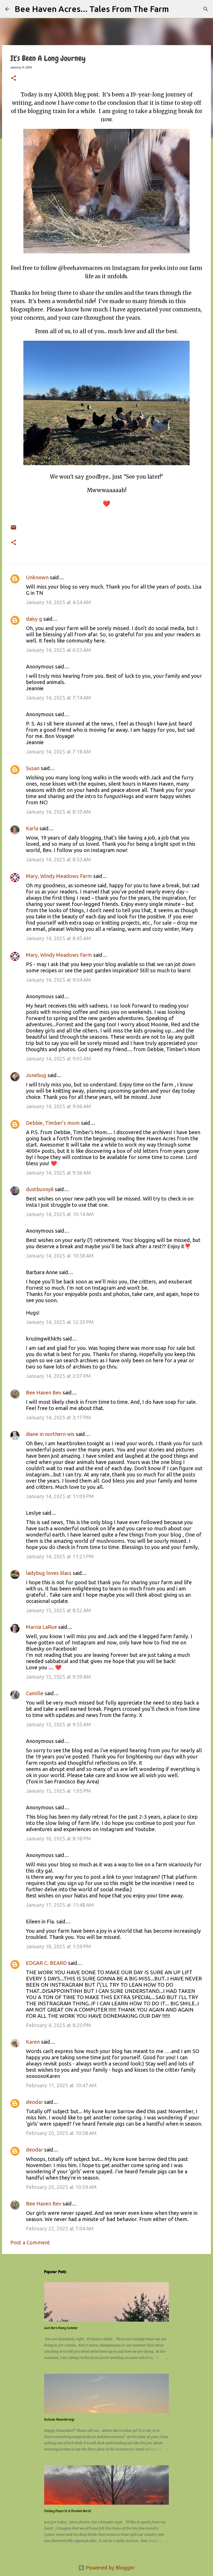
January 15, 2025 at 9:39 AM (58, 1677)
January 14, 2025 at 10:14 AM (60, 1214)
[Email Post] (14, 524)
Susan (33, 768)
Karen (33, 2042)
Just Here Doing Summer (61, 2328)
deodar (34, 2102)
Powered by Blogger (110, 2568)
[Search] (176, 9)
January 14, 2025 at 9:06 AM (58, 1106)
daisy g (34, 619)
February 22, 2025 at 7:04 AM (60, 2228)
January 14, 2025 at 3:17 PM (58, 1417)
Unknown (37, 577)
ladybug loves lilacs (49, 1573)
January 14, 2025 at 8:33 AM (58, 859)
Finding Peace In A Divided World (68, 2511)
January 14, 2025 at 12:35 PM (60, 1322)
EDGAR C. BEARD (46, 1963)
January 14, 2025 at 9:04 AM (58, 980)
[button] (14, 79)
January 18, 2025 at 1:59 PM (58, 1946)
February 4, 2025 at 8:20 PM (58, 2025)
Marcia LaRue (41, 1627)
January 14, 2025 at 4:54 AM (58, 602)
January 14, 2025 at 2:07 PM (58, 1376)
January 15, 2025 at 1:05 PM (58, 1791)
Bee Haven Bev (44, 1392)
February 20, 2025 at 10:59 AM (61, 2187)
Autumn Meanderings (59, 2419)
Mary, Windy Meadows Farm (59, 876)
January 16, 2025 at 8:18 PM (58, 1838)
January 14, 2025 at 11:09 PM (60, 1496)
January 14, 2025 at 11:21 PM (60, 1556)
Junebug (36, 1075)
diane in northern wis (50, 1434)
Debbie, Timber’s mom (53, 1123)
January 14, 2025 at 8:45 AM (58, 938)
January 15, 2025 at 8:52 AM (58, 1610)
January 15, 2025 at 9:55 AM (58, 1724)
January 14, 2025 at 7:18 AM (58, 752)
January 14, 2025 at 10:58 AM (60, 1256)
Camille (35, 1693)
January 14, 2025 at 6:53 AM (58, 650)
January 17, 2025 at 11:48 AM (60, 1905)
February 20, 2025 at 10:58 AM (61, 2133)
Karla (32, 828)
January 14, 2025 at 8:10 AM (58, 812)
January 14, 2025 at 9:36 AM (58, 1173)
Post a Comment (30, 2242)
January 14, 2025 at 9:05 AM (58, 1059)
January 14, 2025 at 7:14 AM (58, 698)
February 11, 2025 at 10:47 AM (61, 2085)
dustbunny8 (40, 1189)
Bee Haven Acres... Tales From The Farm (92, 9)
